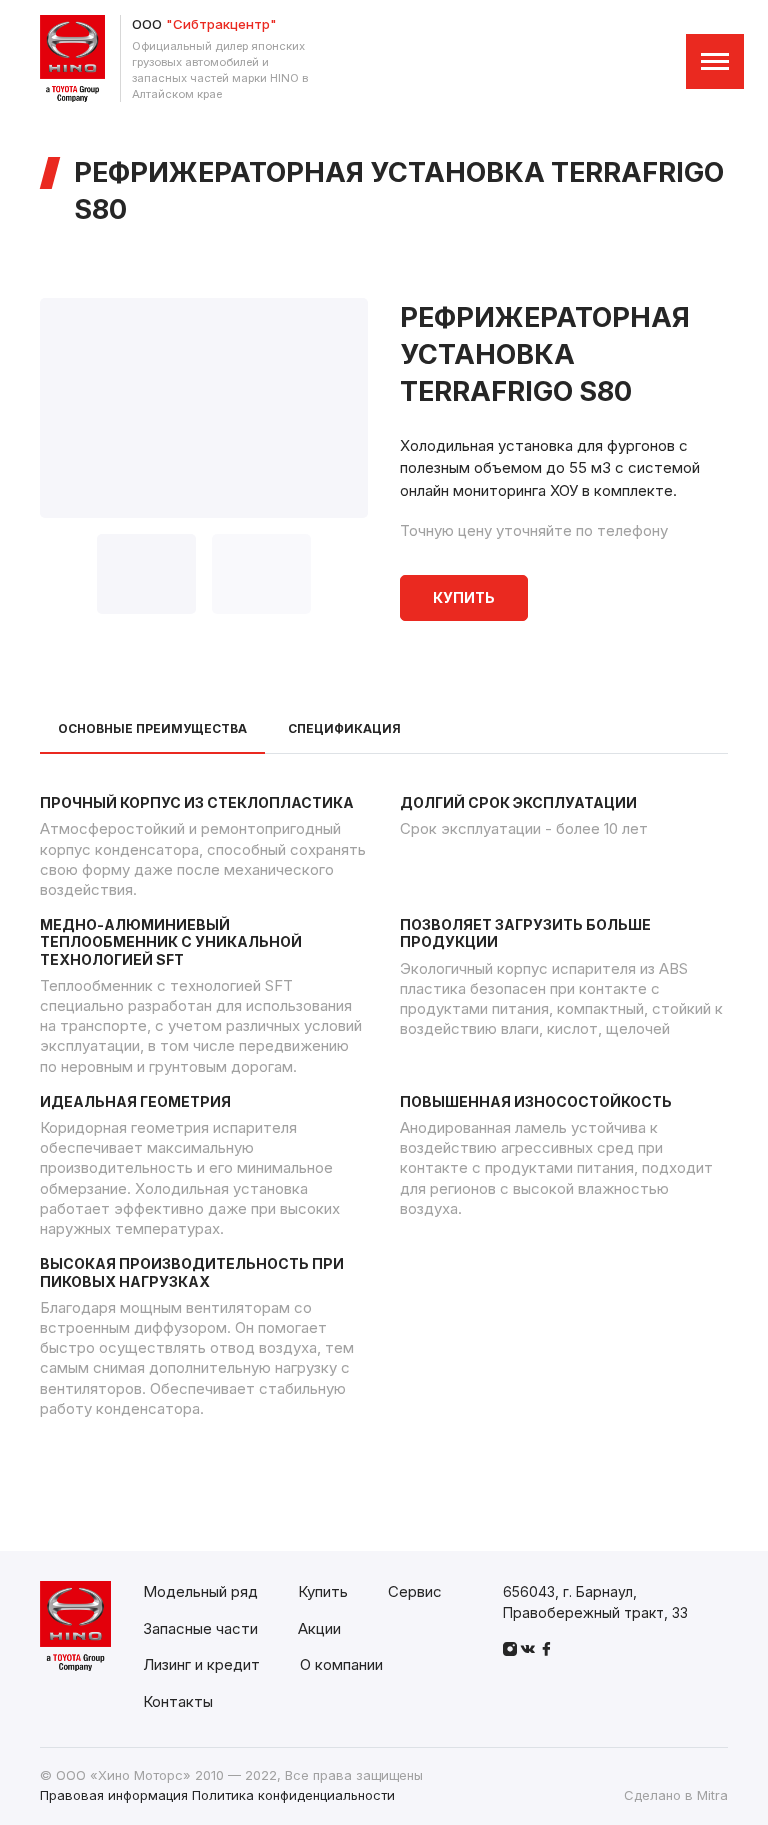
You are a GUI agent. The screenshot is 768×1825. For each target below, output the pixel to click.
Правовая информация (114, 1795)
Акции (319, 1628)
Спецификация (344, 728)
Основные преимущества (152, 728)
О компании (341, 1664)
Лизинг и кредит (201, 1664)
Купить (464, 597)
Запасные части (200, 1628)
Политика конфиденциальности (293, 1795)
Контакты (178, 1701)
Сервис (415, 1591)
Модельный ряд (200, 1591)
